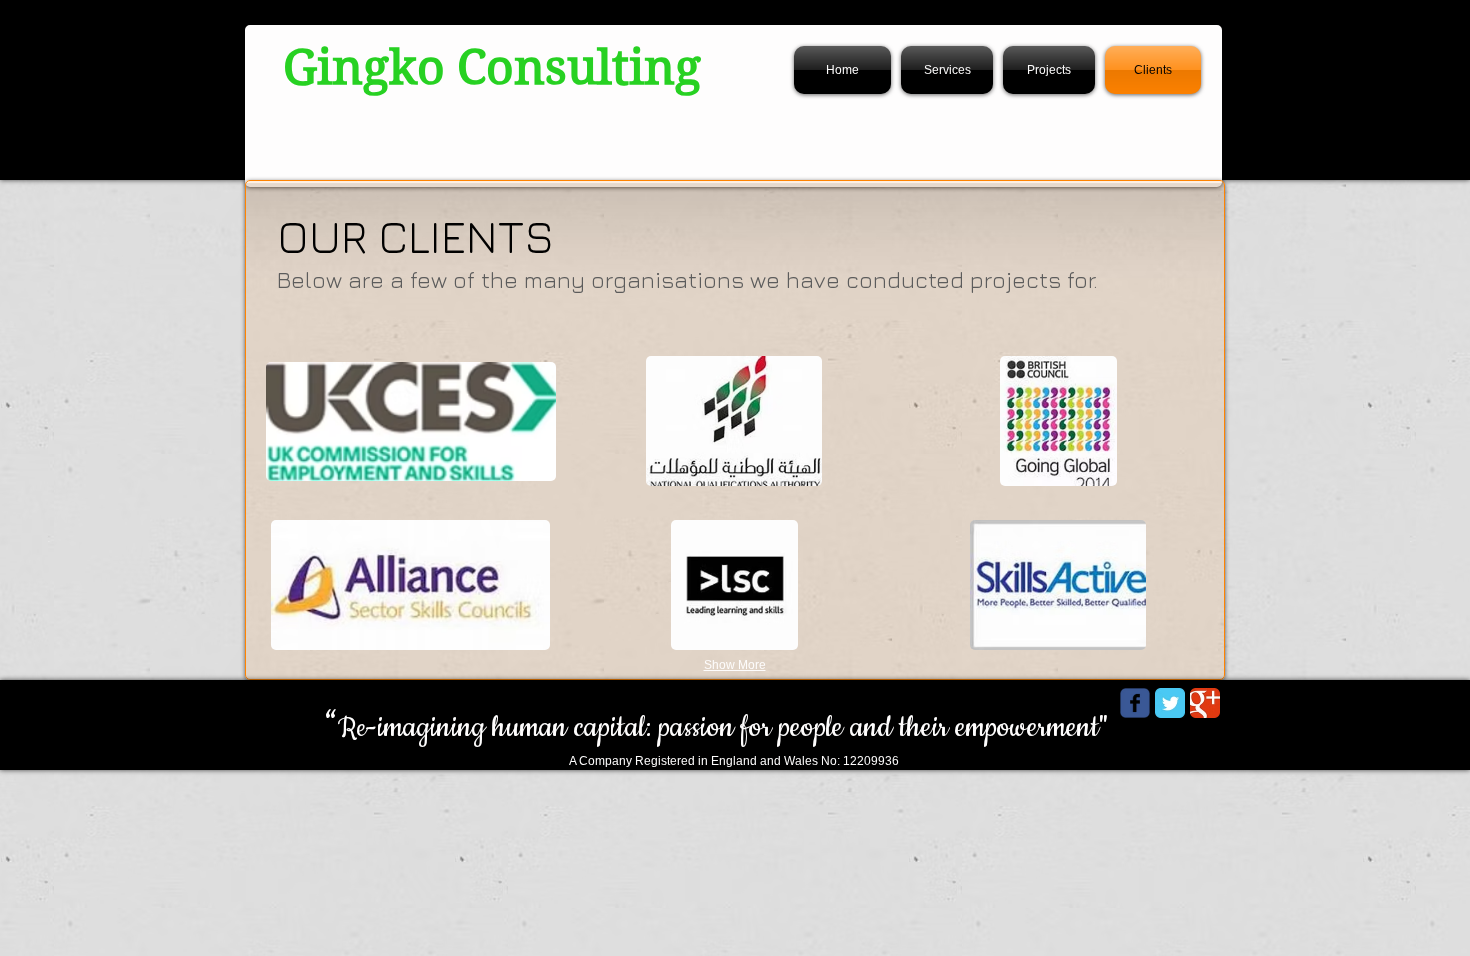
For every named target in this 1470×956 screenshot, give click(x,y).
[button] (411, 421)
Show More (735, 665)
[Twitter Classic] (1170, 703)
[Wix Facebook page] (1135, 703)
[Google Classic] (1205, 703)
